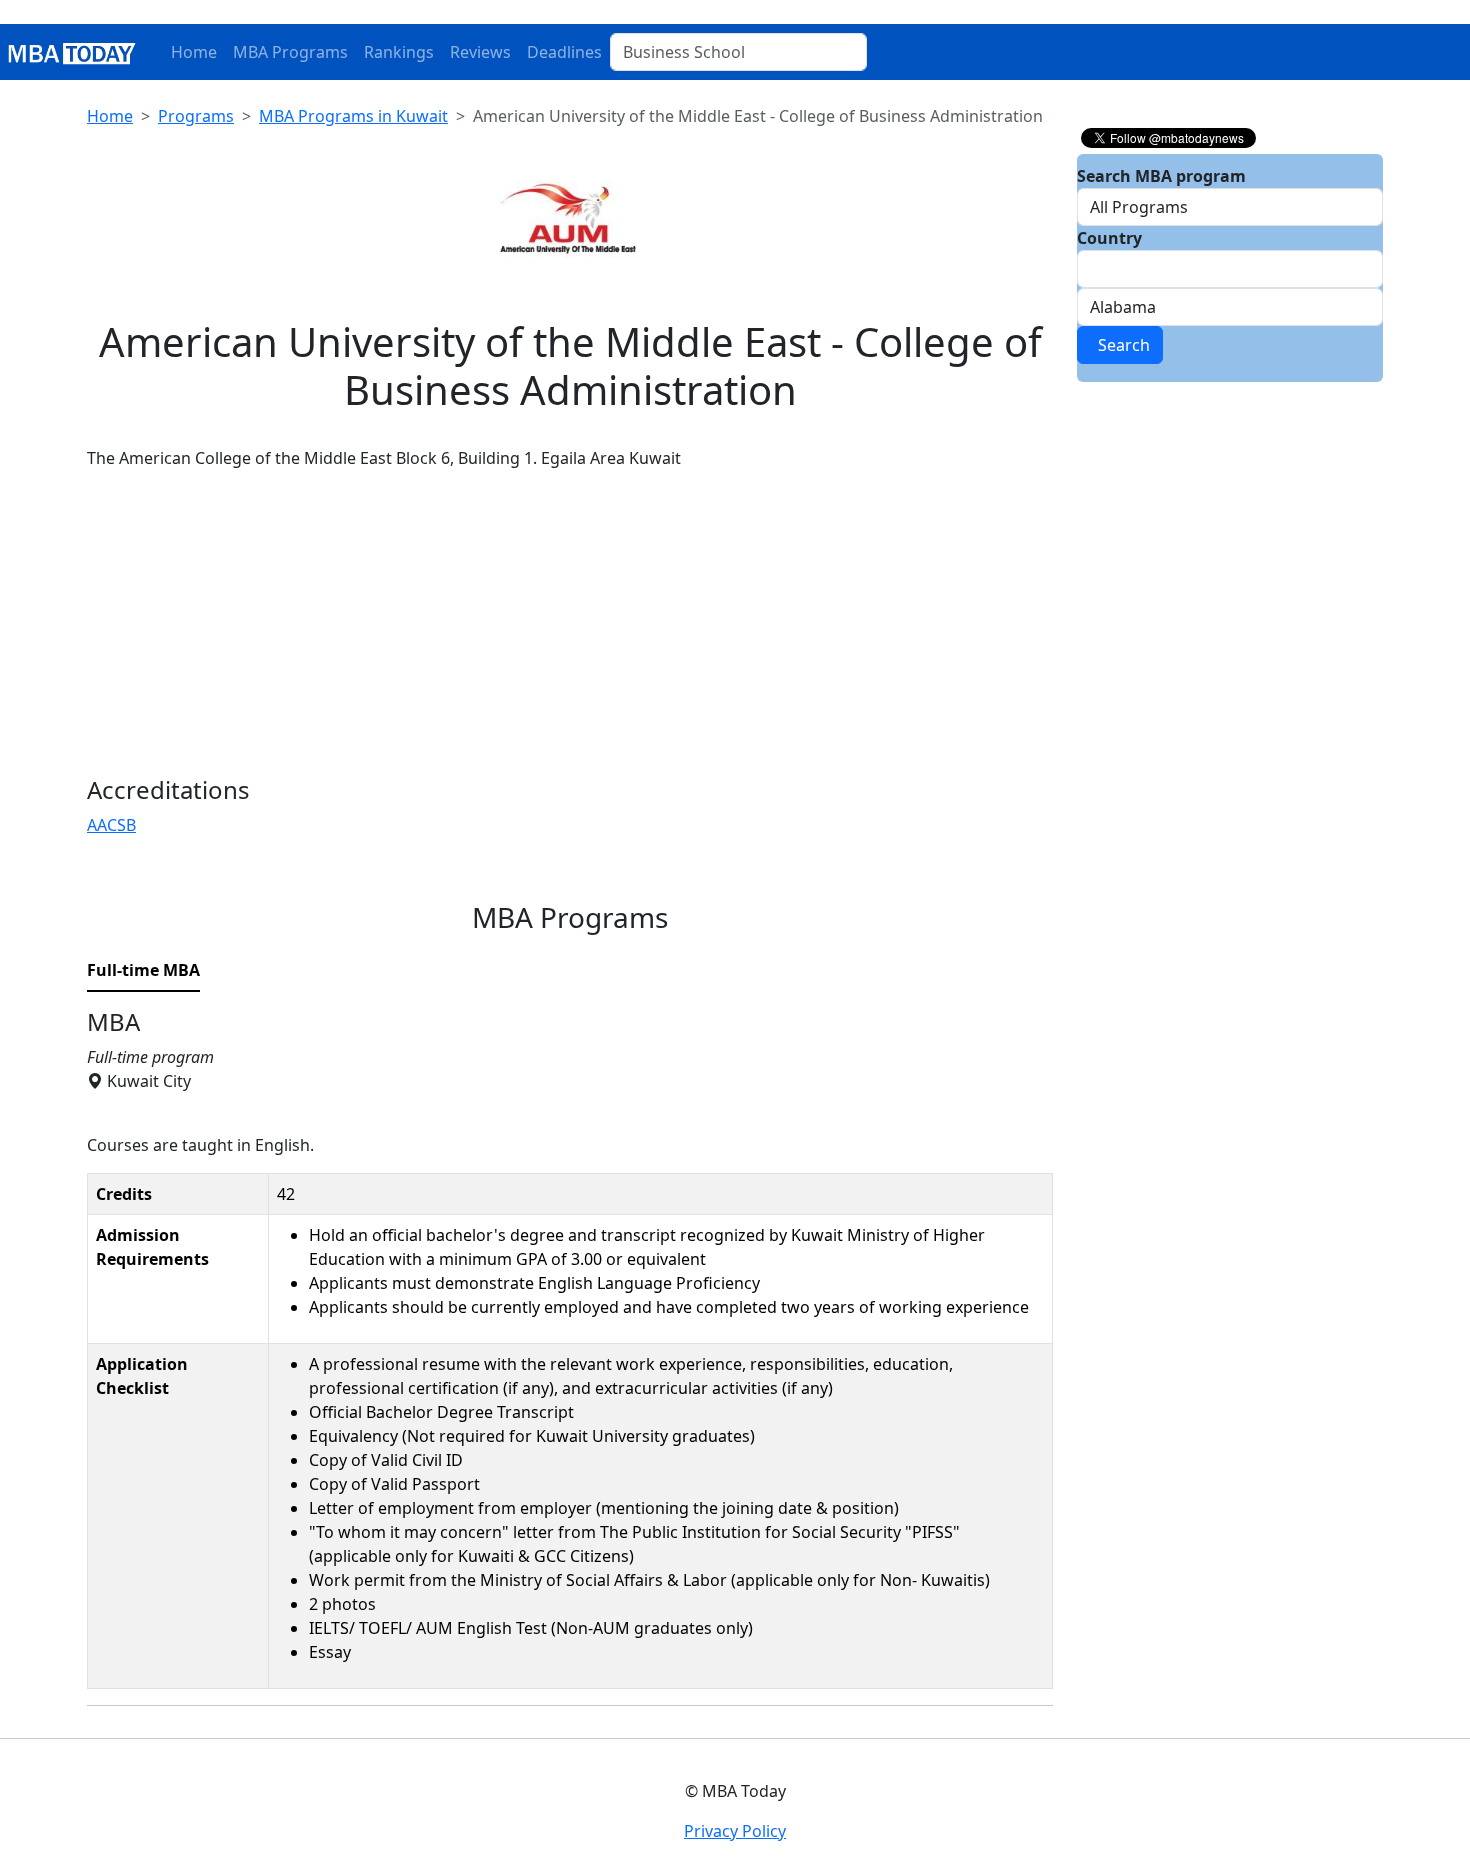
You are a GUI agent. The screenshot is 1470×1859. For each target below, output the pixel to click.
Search (1120, 345)
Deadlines (564, 52)
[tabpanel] (570, 1357)
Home (194, 52)
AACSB (111, 825)
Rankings (399, 52)
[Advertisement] (570, 626)
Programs (196, 116)
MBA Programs (290, 52)
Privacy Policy (735, 1831)
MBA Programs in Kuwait (353, 116)
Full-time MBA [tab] (143, 970)
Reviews (480, 52)
